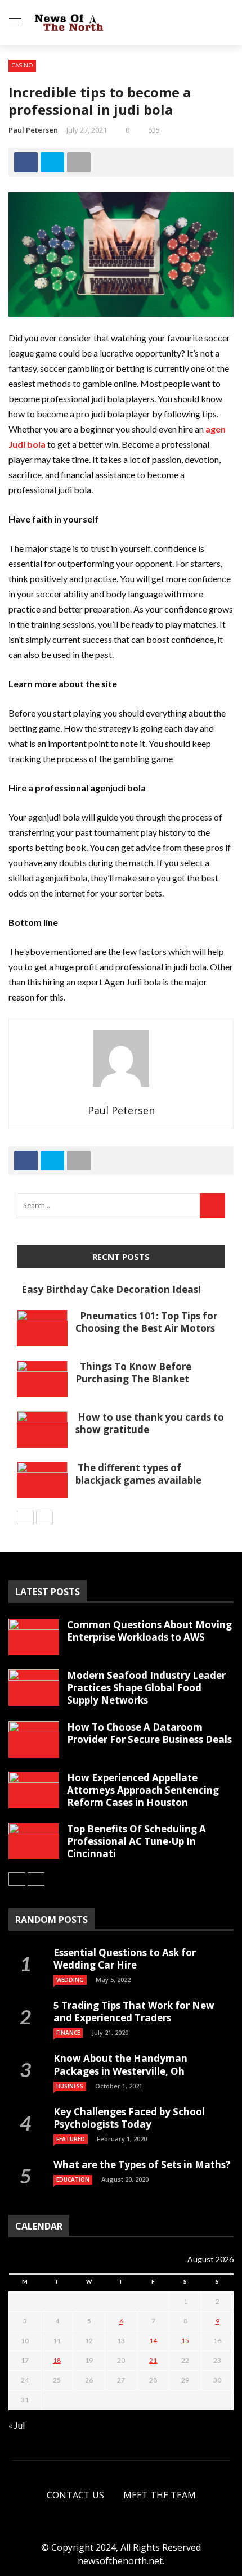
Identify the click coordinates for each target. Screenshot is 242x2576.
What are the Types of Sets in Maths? (142, 2165)
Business (70, 2086)
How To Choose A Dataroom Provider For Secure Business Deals (149, 1733)
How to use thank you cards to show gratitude (150, 1423)
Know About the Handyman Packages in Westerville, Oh (120, 2064)
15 (185, 2341)
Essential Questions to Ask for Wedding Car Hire (125, 1959)
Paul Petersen (33, 130)
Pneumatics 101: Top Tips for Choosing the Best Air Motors (146, 1322)
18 (57, 2360)
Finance (68, 2033)
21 (153, 2360)
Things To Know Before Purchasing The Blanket (133, 1373)
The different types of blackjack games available (138, 1474)
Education (73, 2179)
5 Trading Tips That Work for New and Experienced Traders (134, 2012)
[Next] (44, 1517)
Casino (22, 65)
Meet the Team (160, 2495)
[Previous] (25, 1517)
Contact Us (75, 2495)
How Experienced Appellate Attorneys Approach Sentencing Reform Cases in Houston (143, 1790)
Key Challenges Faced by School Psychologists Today (129, 2118)
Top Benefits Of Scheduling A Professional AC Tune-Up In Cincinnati (136, 1841)
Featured (71, 2139)
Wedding (70, 1980)
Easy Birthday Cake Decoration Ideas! (109, 1289)
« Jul (17, 2425)
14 (153, 2341)
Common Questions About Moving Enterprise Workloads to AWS (149, 1631)
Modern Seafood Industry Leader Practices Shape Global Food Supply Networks (146, 1688)
